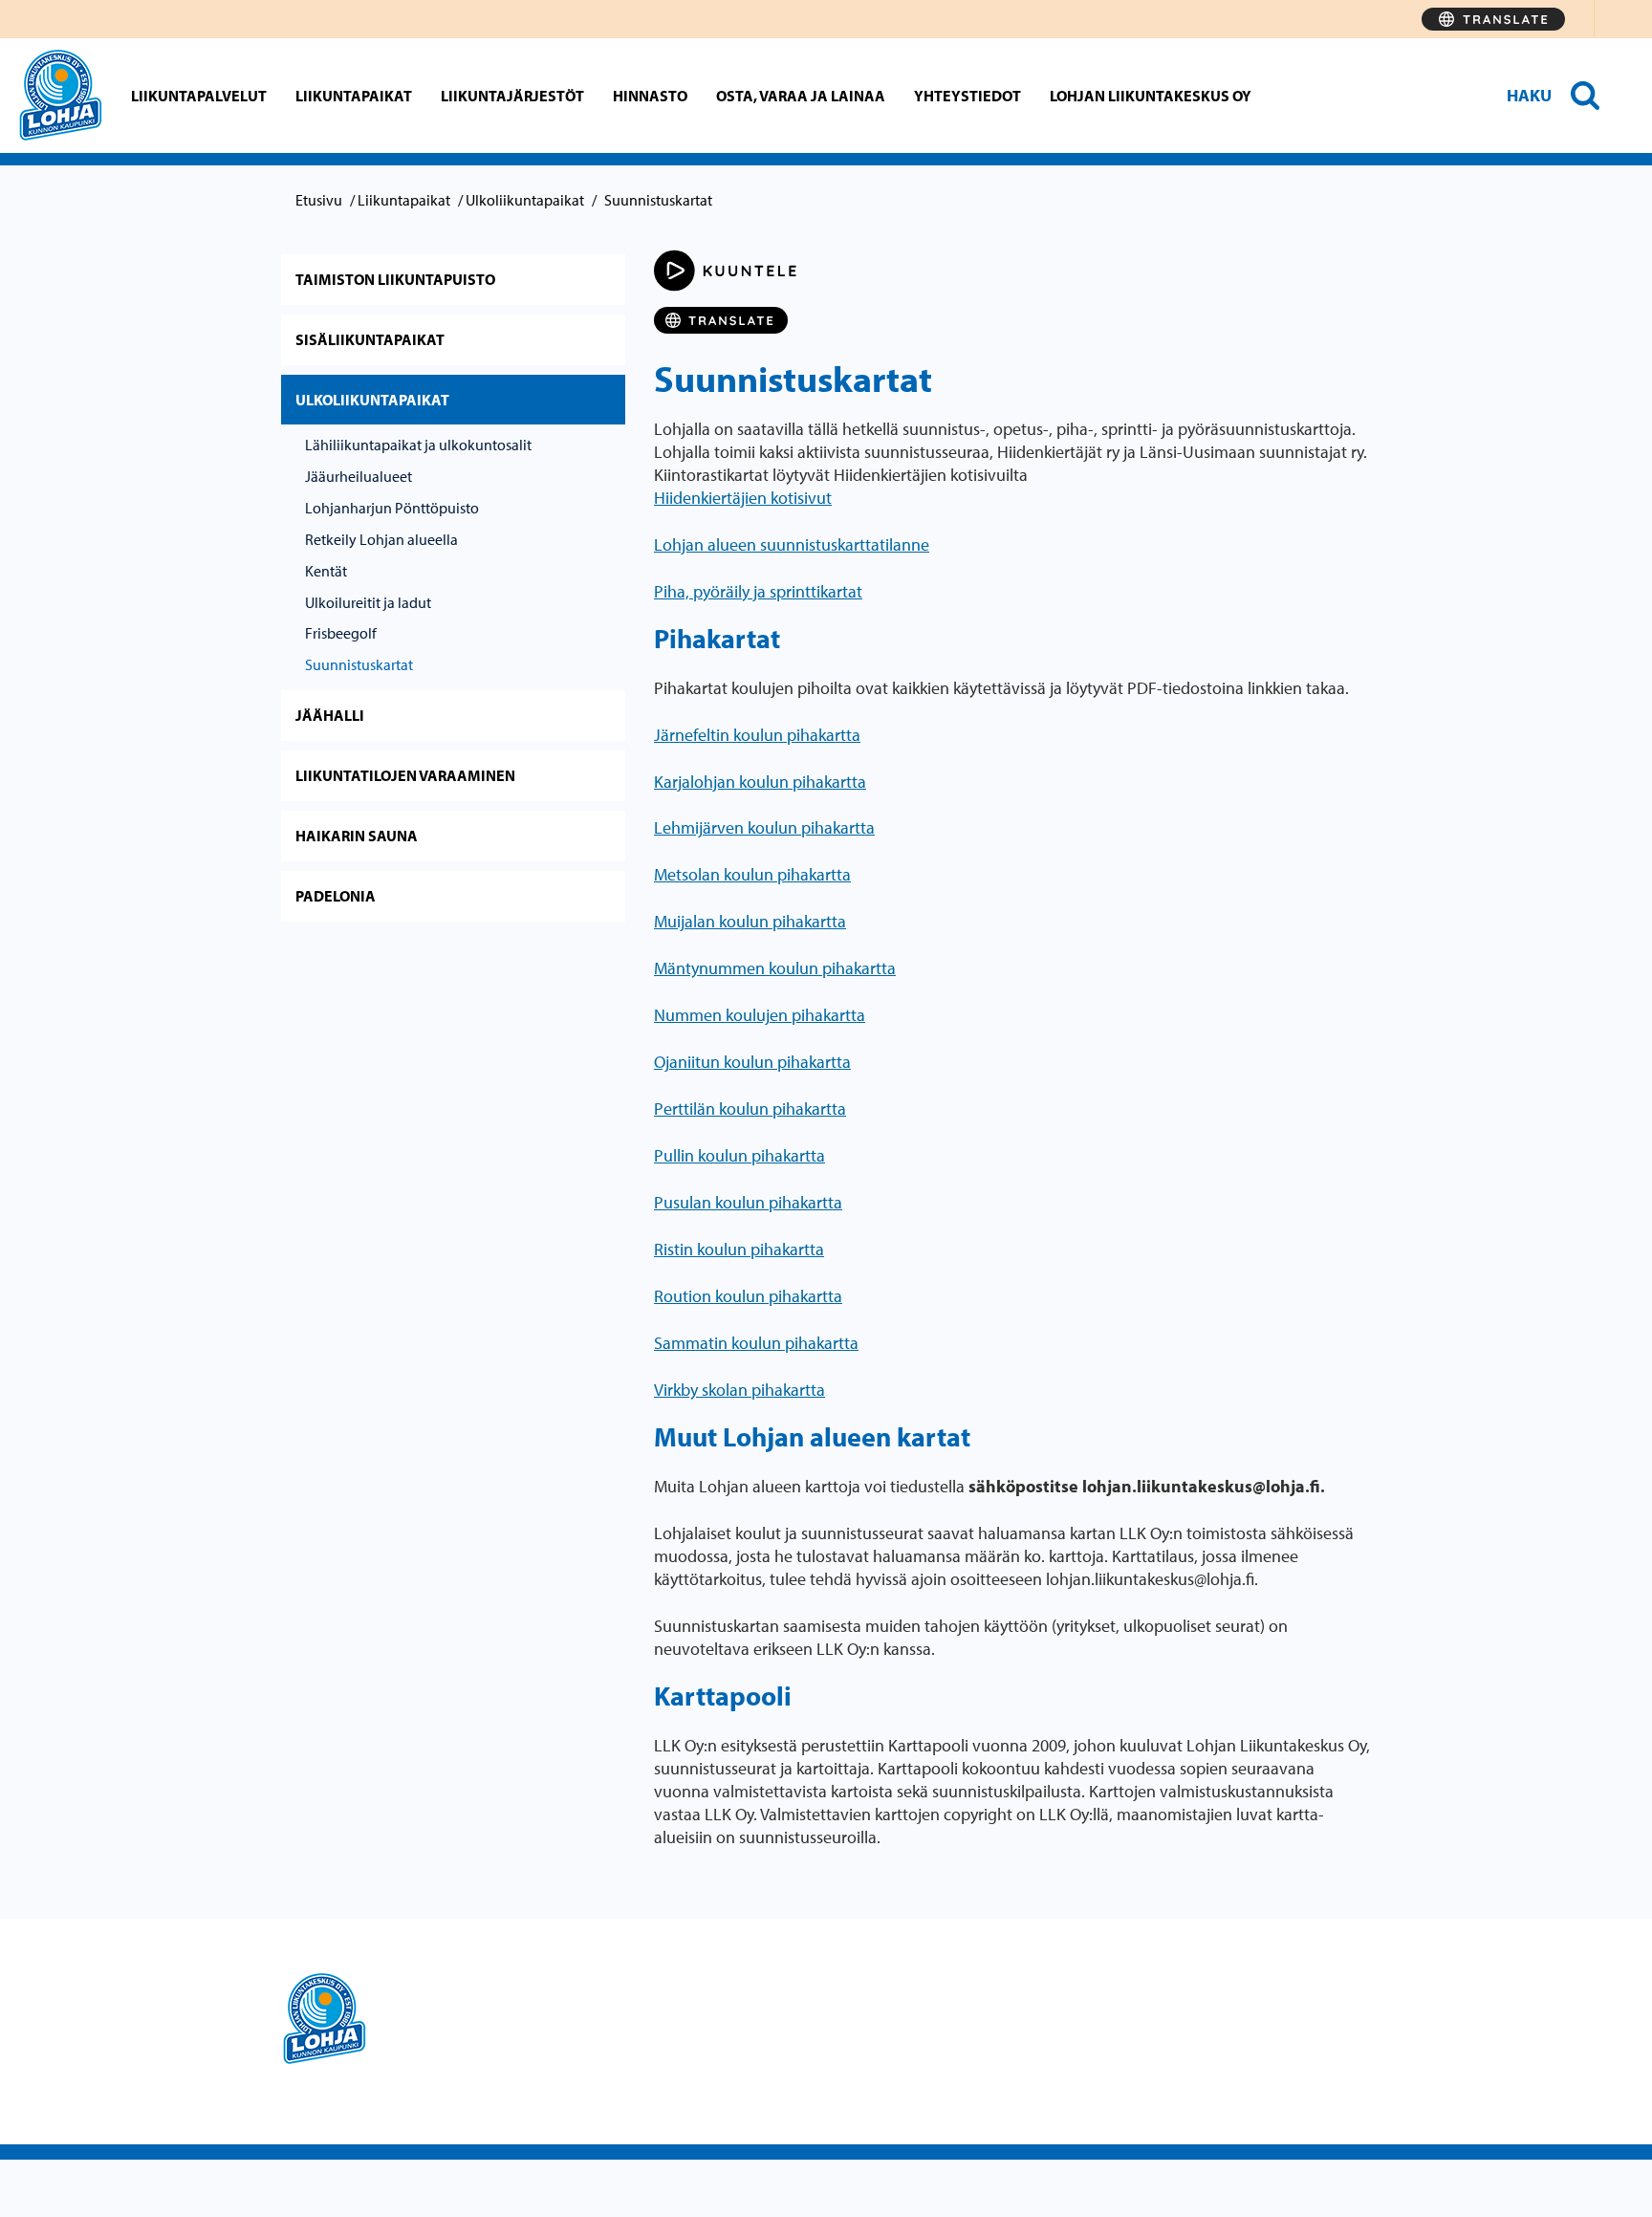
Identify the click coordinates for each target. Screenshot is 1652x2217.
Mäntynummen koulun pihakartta (775, 968)
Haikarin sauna (357, 836)
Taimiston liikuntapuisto (395, 279)
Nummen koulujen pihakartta (760, 1015)
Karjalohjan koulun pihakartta (760, 782)
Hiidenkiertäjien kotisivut (743, 498)
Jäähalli (330, 715)
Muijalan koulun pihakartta (750, 921)
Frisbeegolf (341, 633)
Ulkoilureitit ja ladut (368, 602)
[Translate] (1493, 19)
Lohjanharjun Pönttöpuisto (392, 508)
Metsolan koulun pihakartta (752, 874)
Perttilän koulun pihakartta (750, 1108)
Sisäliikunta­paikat (370, 339)
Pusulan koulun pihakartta (748, 1202)
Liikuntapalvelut (199, 96)
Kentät (326, 571)
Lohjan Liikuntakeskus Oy (1151, 96)
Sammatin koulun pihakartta (756, 1343)
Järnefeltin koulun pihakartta (757, 735)
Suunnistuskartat (359, 664)
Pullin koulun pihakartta (739, 1155)
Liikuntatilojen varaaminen (405, 775)
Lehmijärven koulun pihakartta (764, 827)
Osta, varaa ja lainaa (801, 96)
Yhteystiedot (967, 96)
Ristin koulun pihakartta (739, 1249)
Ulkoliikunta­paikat (525, 200)
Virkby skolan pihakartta (739, 1390)
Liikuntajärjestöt (512, 96)
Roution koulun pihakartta (748, 1296)
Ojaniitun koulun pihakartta (752, 1062)
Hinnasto (650, 96)
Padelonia (336, 896)
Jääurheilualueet (359, 476)
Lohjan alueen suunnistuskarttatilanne (792, 544)
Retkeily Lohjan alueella (381, 539)
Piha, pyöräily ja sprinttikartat (758, 591)
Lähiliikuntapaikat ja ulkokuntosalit (418, 445)
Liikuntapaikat (354, 96)
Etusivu (319, 200)
